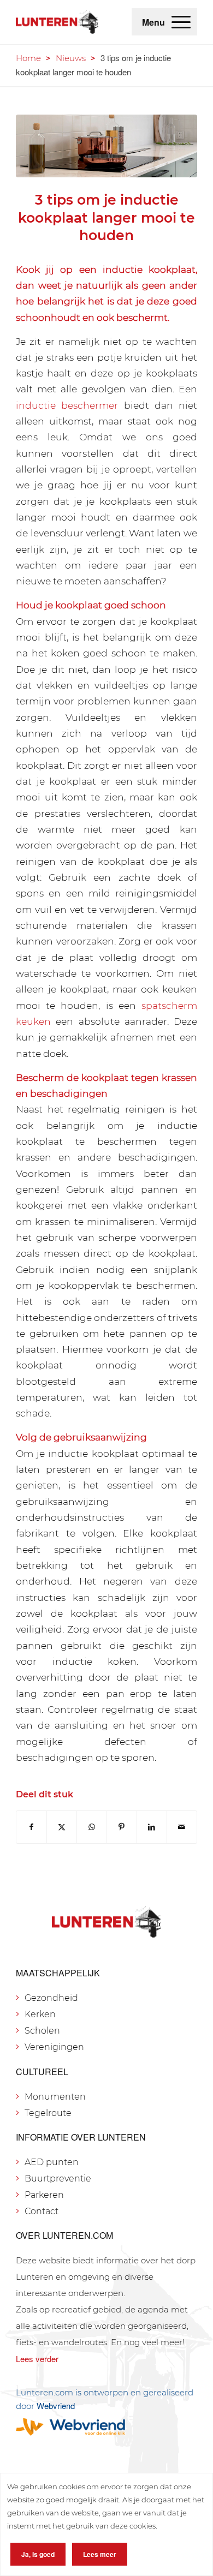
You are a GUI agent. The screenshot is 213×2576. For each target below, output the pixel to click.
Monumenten (55, 2097)
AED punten (52, 2162)
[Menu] (181, 22)
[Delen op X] (62, 1827)
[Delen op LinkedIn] (152, 1827)
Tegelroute (48, 2113)
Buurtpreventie (58, 2178)
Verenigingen (54, 2047)
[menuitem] (181, 22)
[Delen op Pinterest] (122, 1827)
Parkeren (44, 2195)
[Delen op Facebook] (31, 1827)
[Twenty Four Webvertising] (106, 146)
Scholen (42, 2031)
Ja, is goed (38, 2554)
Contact (42, 2211)
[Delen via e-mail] (182, 1827)
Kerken (40, 2014)
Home (28, 58)
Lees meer (100, 2554)
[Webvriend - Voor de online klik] (106, 2427)
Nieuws (71, 58)
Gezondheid (51, 1998)
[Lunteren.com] (57, 22)
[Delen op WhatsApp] (92, 1827)
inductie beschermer (67, 405)
